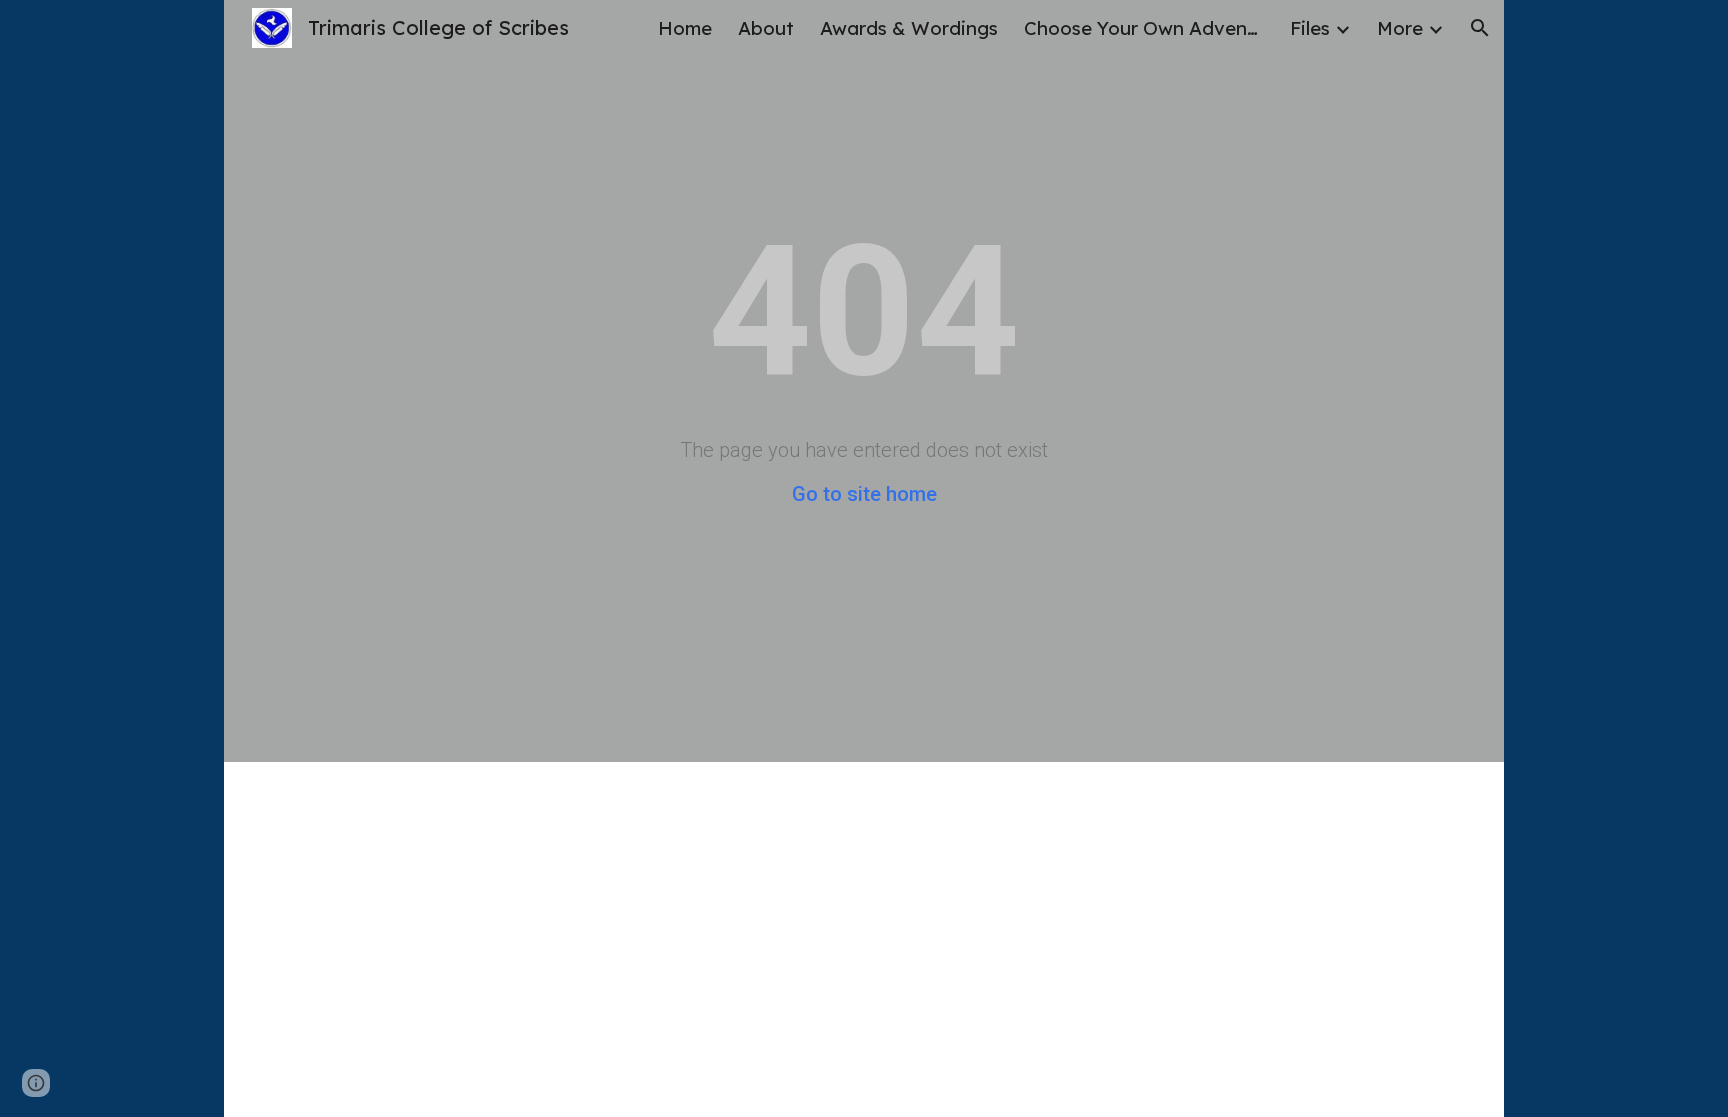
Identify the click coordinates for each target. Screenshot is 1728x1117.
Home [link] (685, 28)
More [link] (1400, 28)
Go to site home (864, 494)
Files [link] (1310, 28)
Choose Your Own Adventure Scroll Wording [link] (1144, 28)
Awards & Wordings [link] (909, 28)
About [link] (766, 28)
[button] (1480, 28)
